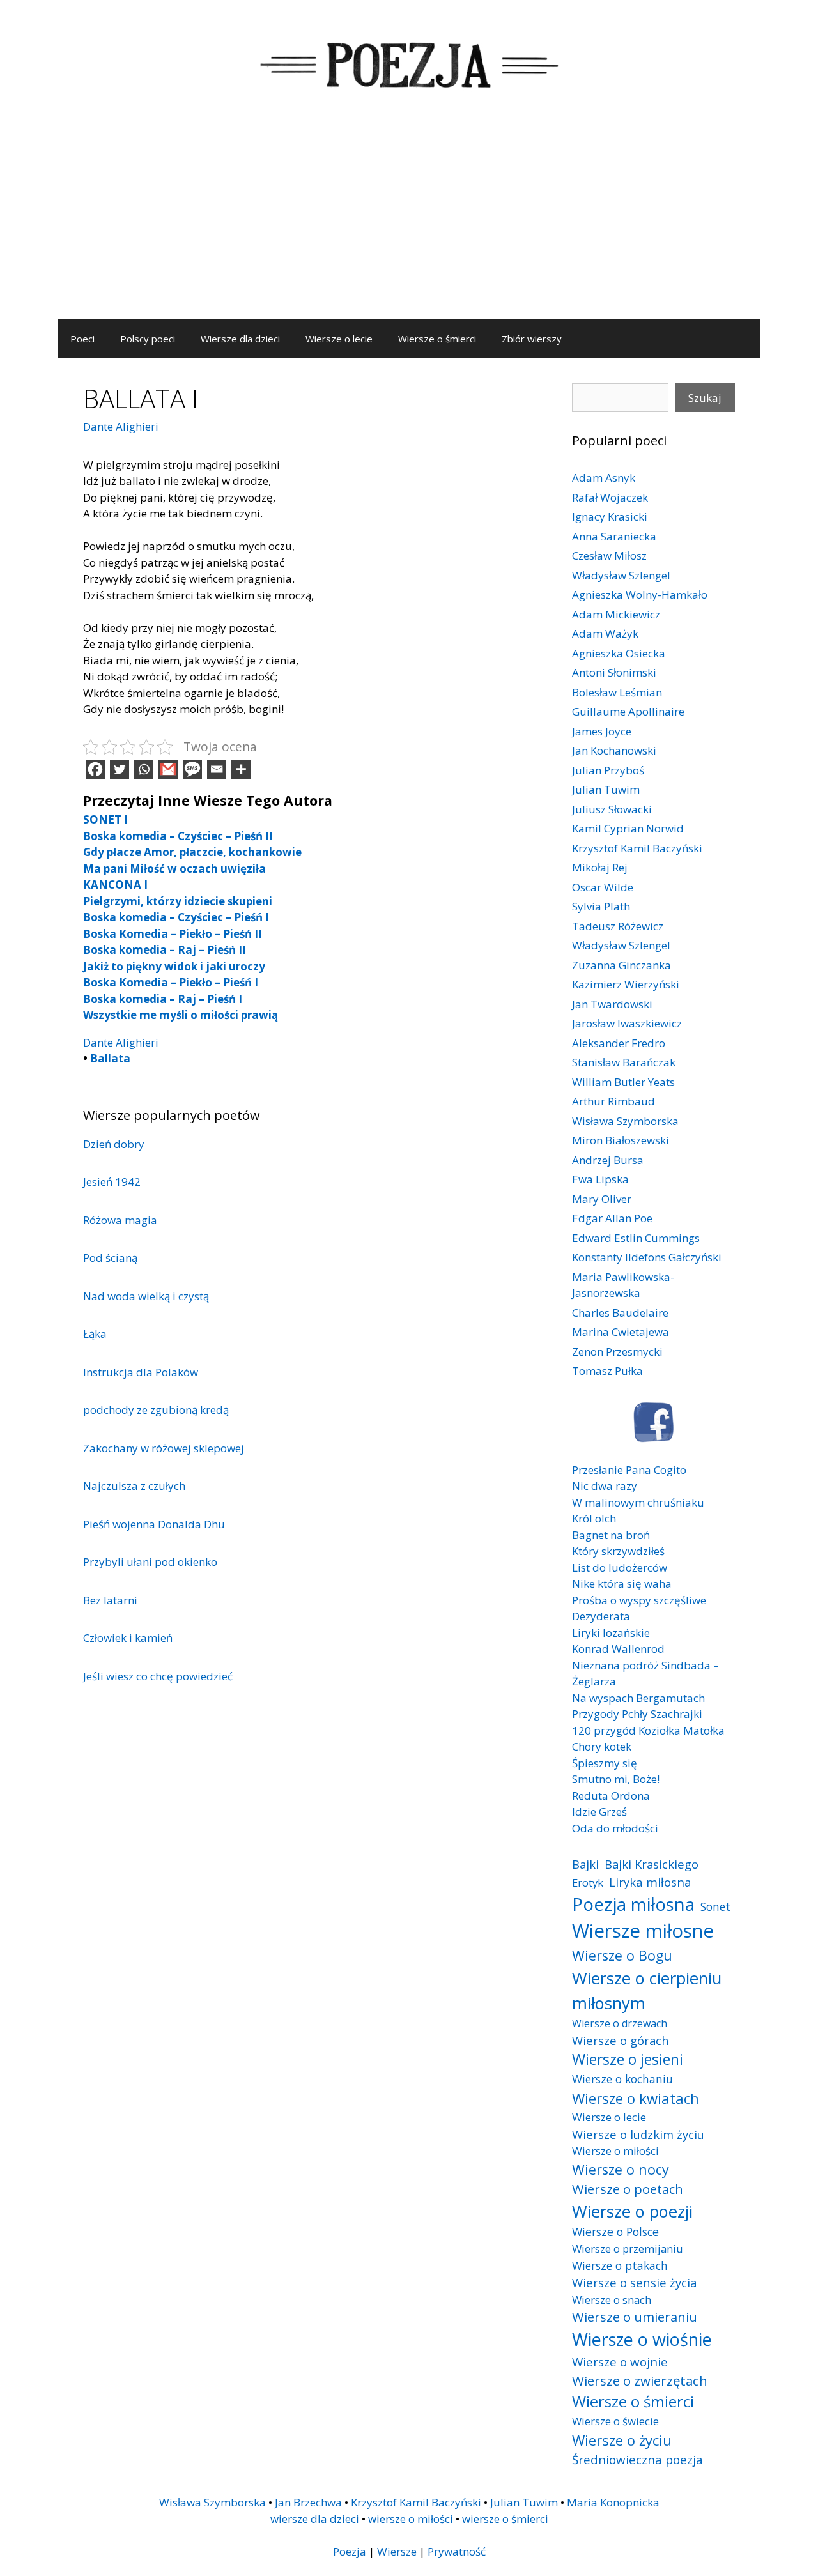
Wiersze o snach (612, 2300)
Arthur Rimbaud (613, 1101)
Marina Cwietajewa (621, 1332)
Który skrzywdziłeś (618, 1551)
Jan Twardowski (612, 1004)
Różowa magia (120, 1220)
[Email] (217, 769)
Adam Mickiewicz (616, 614)
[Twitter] (120, 769)
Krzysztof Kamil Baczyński (637, 848)
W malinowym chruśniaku (638, 1502)
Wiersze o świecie (615, 2421)
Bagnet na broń (611, 1535)
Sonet (715, 1906)
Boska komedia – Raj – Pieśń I (163, 999)
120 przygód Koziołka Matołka (648, 1730)
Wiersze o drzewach (620, 2023)
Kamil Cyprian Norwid (628, 828)
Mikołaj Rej (600, 867)
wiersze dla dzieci (315, 2519)
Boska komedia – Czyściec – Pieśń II (178, 836)
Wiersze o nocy (621, 2169)
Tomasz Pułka (607, 1371)
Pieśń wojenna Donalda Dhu (154, 1524)
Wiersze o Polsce (615, 2232)
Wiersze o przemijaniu (628, 2249)
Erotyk (588, 1882)
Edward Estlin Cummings (636, 1238)
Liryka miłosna (650, 1882)
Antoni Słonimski (614, 672)
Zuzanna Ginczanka (621, 965)
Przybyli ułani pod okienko (150, 1562)
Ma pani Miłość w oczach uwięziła (174, 869)
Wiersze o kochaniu (622, 2079)
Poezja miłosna (633, 1904)
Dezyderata (601, 1616)
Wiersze (397, 2551)
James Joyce (602, 731)
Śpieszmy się (605, 1763)
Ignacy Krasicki (610, 517)
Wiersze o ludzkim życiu (638, 2134)
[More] (241, 769)
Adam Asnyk (604, 478)
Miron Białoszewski (621, 1140)
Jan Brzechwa (308, 2502)
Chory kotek (602, 1746)
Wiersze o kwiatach (636, 2098)
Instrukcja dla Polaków (141, 1372)
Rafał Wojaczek (610, 497)
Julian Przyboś (608, 770)
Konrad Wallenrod (618, 1649)
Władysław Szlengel (621, 575)
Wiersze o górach (621, 2040)
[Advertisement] (409, 224)
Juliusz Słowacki (612, 809)
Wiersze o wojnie (620, 2362)
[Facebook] (95, 769)
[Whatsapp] (144, 769)
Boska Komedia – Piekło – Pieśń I (171, 982)
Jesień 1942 (112, 1182)
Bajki (585, 1864)
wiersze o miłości (411, 2519)
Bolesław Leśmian (617, 692)
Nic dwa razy (605, 1486)
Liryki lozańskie (611, 1633)
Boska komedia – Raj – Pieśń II (165, 950)
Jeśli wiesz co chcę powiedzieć (158, 1676)
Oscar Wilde (603, 887)
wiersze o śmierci (505, 2519)
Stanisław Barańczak (624, 1062)
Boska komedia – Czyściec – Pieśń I (176, 917)
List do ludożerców (620, 1568)
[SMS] (192, 769)
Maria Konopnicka (613, 2502)
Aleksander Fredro (619, 1043)
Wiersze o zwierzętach (640, 2380)
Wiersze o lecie (339, 339)
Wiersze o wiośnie (642, 2339)
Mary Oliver (602, 1199)
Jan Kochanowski (614, 750)
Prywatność (457, 2551)
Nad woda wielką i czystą (146, 1296)
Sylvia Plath (601, 906)
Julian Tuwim (606, 789)
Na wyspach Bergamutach (638, 1698)
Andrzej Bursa (608, 1160)
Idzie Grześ (599, 1812)
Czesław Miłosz (609, 556)
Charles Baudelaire (620, 1313)
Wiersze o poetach (628, 2189)
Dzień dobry (114, 1144)
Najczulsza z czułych (134, 1486)
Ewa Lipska (600, 1179)
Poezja (350, 2551)
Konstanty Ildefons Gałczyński (647, 1257)
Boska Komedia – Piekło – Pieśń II (173, 934)
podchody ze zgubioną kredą (156, 1410)
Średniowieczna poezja (637, 2459)
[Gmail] (168, 769)
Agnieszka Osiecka (619, 653)
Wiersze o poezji (632, 2211)
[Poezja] (409, 63)
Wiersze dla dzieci (240, 339)
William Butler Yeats (623, 1082)
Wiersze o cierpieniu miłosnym (647, 1990)
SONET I (105, 819)
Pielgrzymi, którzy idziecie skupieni (178, 901)
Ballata (110, 1058)
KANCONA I (115, 885)
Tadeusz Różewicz (618, 926)
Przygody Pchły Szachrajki (637, 1714)
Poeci (82, 339)
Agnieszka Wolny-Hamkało (640, 594)
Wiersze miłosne (643, 1931)
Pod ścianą (110, 1258)
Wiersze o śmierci (437, 339)
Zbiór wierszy (532, 339)
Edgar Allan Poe (612, 1218)
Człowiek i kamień (128, 1638)
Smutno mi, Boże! (616, 1779)
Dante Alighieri (121, 426)
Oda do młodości (615, 1828)
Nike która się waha (622, 1583)
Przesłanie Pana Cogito (629, 1470)
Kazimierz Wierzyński (626, 984)
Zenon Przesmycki (617, 1352)
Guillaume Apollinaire (628, 711)
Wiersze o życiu (622, 2440)
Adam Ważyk (605, 633)
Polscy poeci (148, 339)
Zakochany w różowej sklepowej (164, 1448)
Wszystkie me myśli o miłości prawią (181, 1015)
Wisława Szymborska (625, 1121)
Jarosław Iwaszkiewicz (627, 1023)
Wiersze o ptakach (620, 2265)
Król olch (594, 1518)
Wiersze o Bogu (622, 1955)
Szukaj (705, 398)
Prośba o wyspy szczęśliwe (639, 1600)
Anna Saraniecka (614, 536)
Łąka (95, 1334)
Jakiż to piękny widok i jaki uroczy (174, 966)
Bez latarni (110, 1600)
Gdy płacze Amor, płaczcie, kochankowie (192, 852)
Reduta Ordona (611, 1796)
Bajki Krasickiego (652, 1864)
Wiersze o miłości (615, 2151)
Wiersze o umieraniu (635, 2317)
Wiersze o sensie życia (634, 2282)
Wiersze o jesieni (628, 2059)
